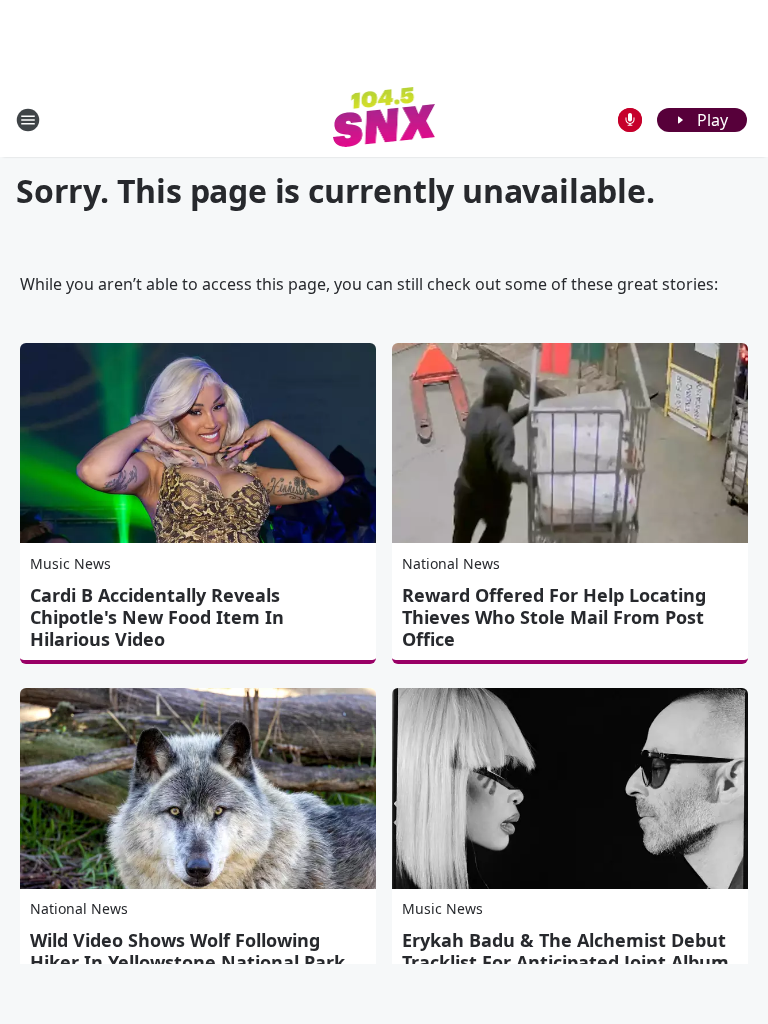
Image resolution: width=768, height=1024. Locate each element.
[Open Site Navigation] (28, 120)
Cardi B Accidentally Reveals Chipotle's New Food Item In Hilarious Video (157, 617)
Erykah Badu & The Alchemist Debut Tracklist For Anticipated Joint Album (565, 951)
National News (451, 563)
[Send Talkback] (630, 120)
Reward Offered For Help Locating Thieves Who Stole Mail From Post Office (554, 617)
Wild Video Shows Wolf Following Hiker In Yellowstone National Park (187, 951)
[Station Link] (384, 119)
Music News (70, 563)
